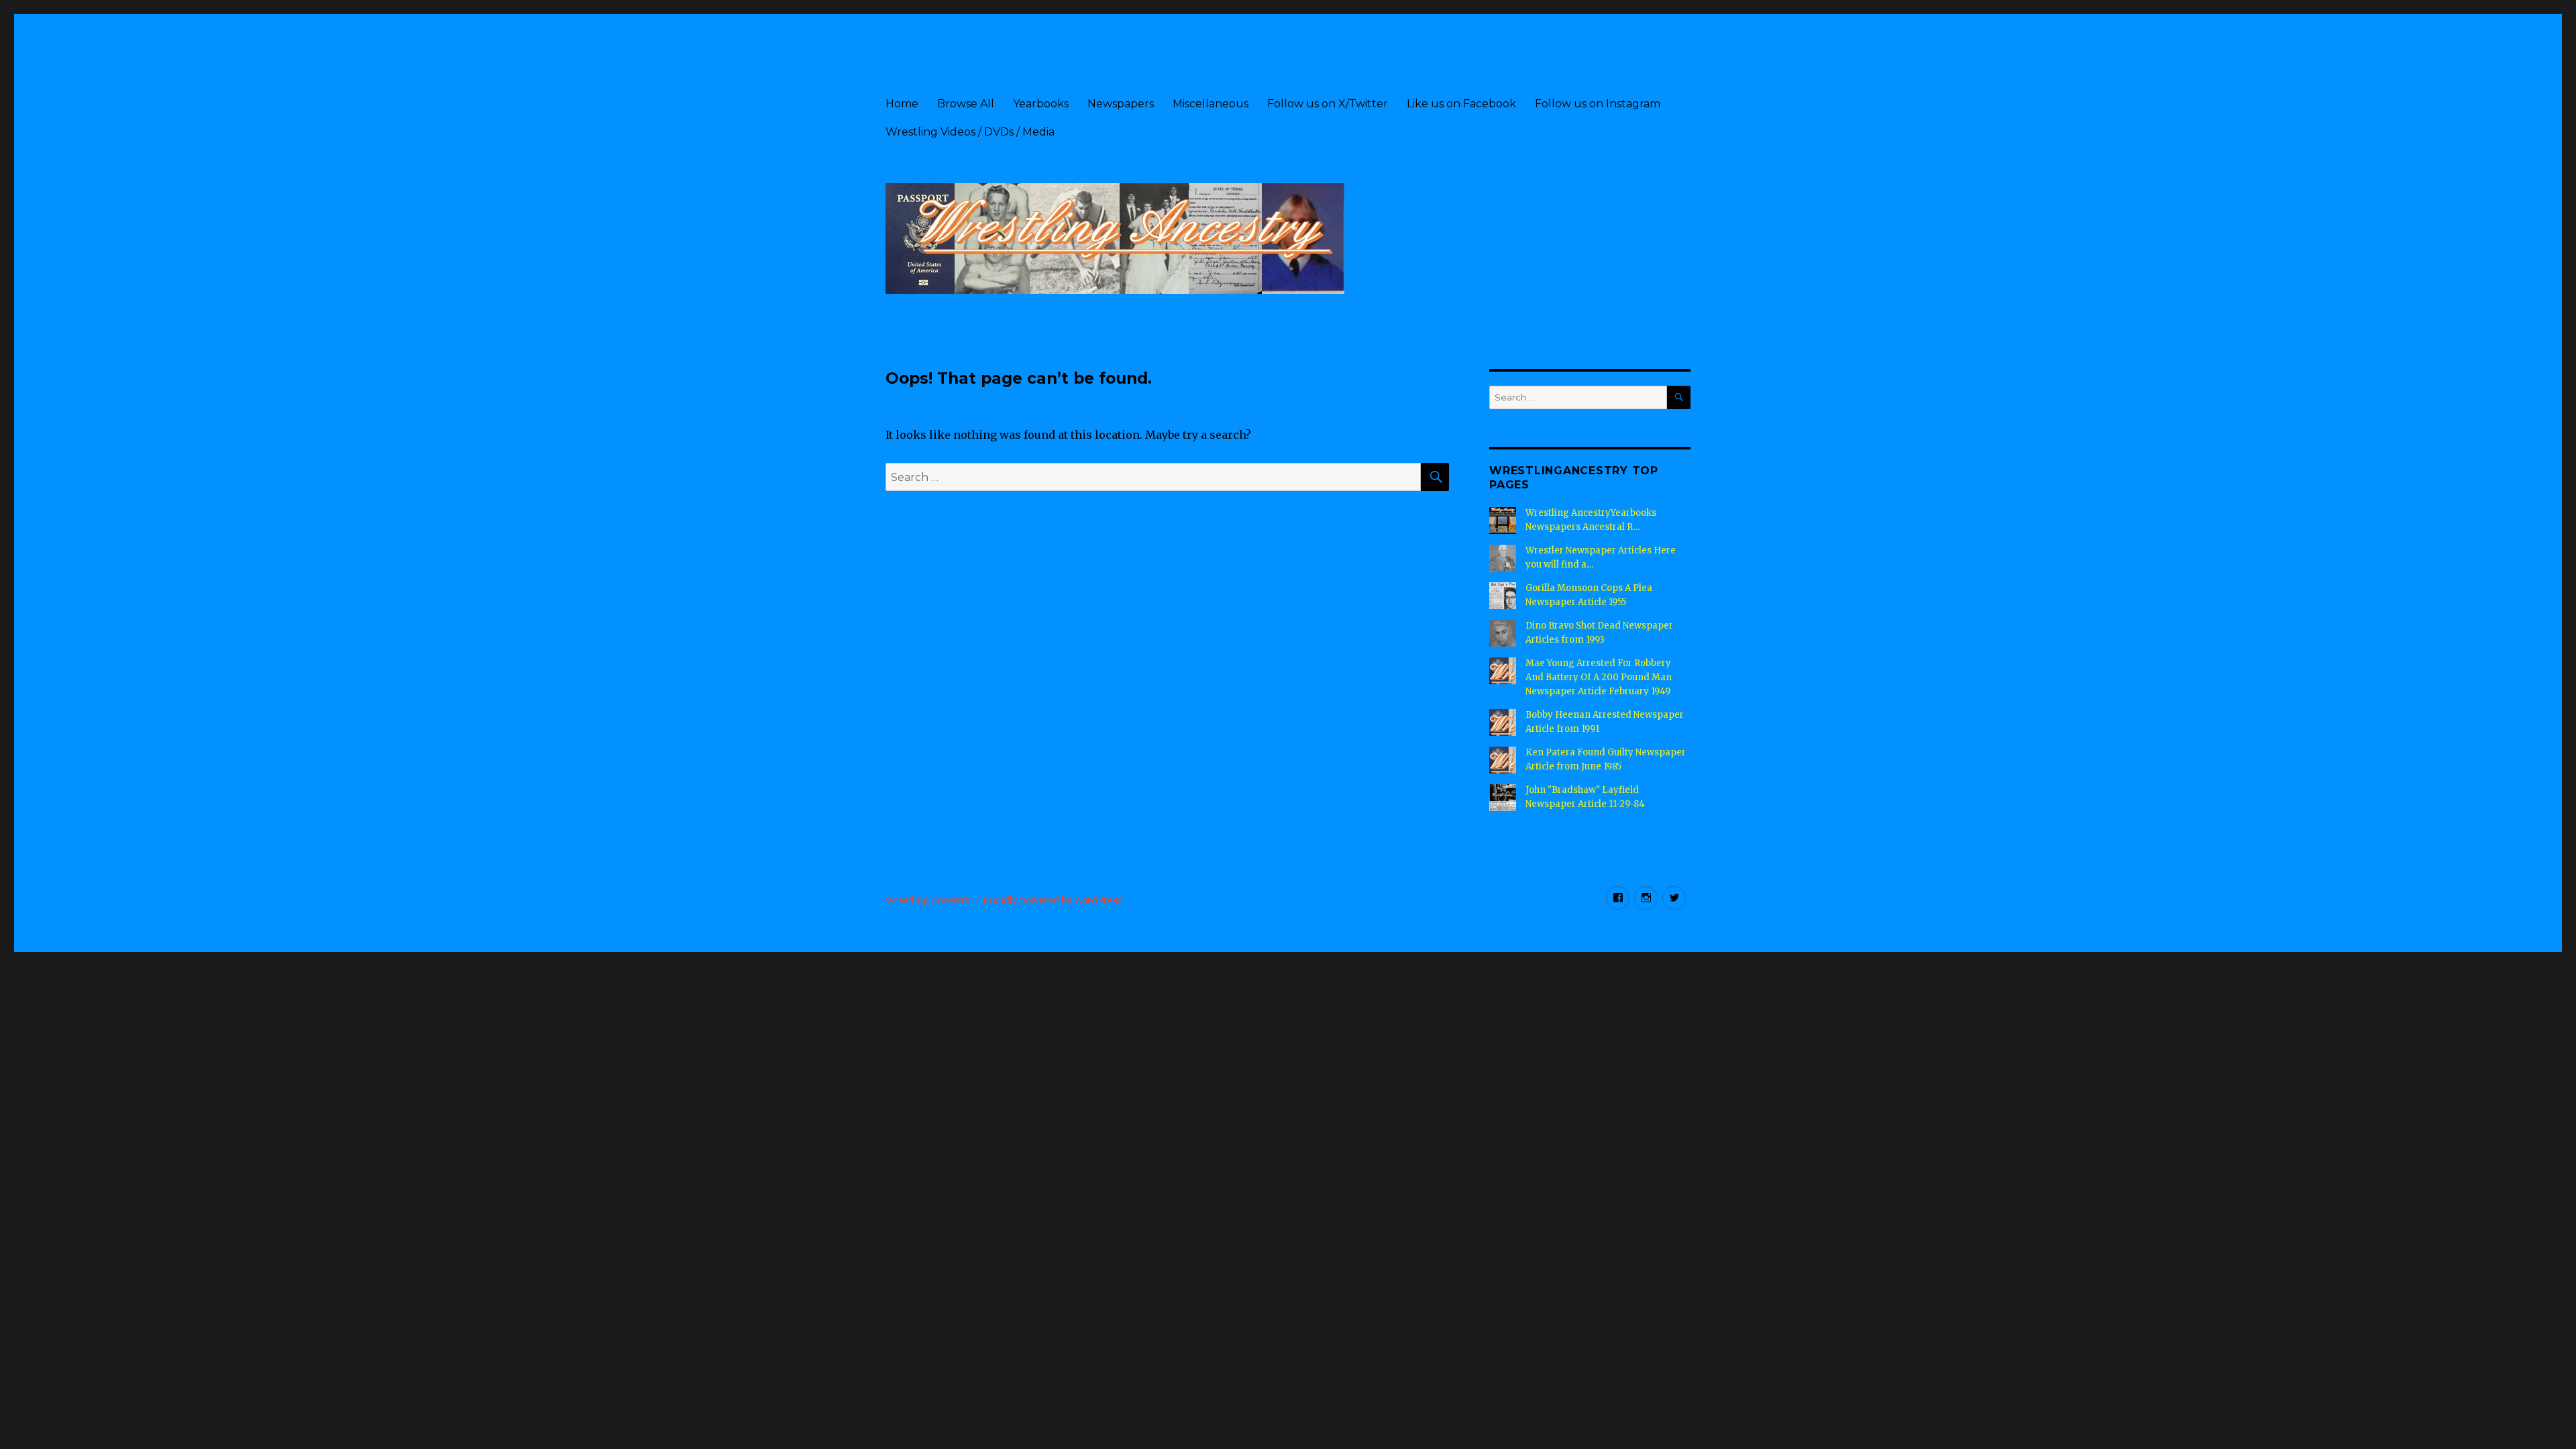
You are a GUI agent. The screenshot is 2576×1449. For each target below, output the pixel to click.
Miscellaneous (1211, 104)
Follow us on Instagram (1598, 104)
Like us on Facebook (1461, 104)
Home (902, 104)
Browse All (966, 104)
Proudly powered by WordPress (1053, 901)
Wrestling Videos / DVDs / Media (970, 132)
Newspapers (1121, 104)
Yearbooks (1041, 104)
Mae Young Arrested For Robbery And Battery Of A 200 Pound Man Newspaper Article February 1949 (1599, 677)
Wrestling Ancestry (928, 901)
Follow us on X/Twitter (1328, 104)
